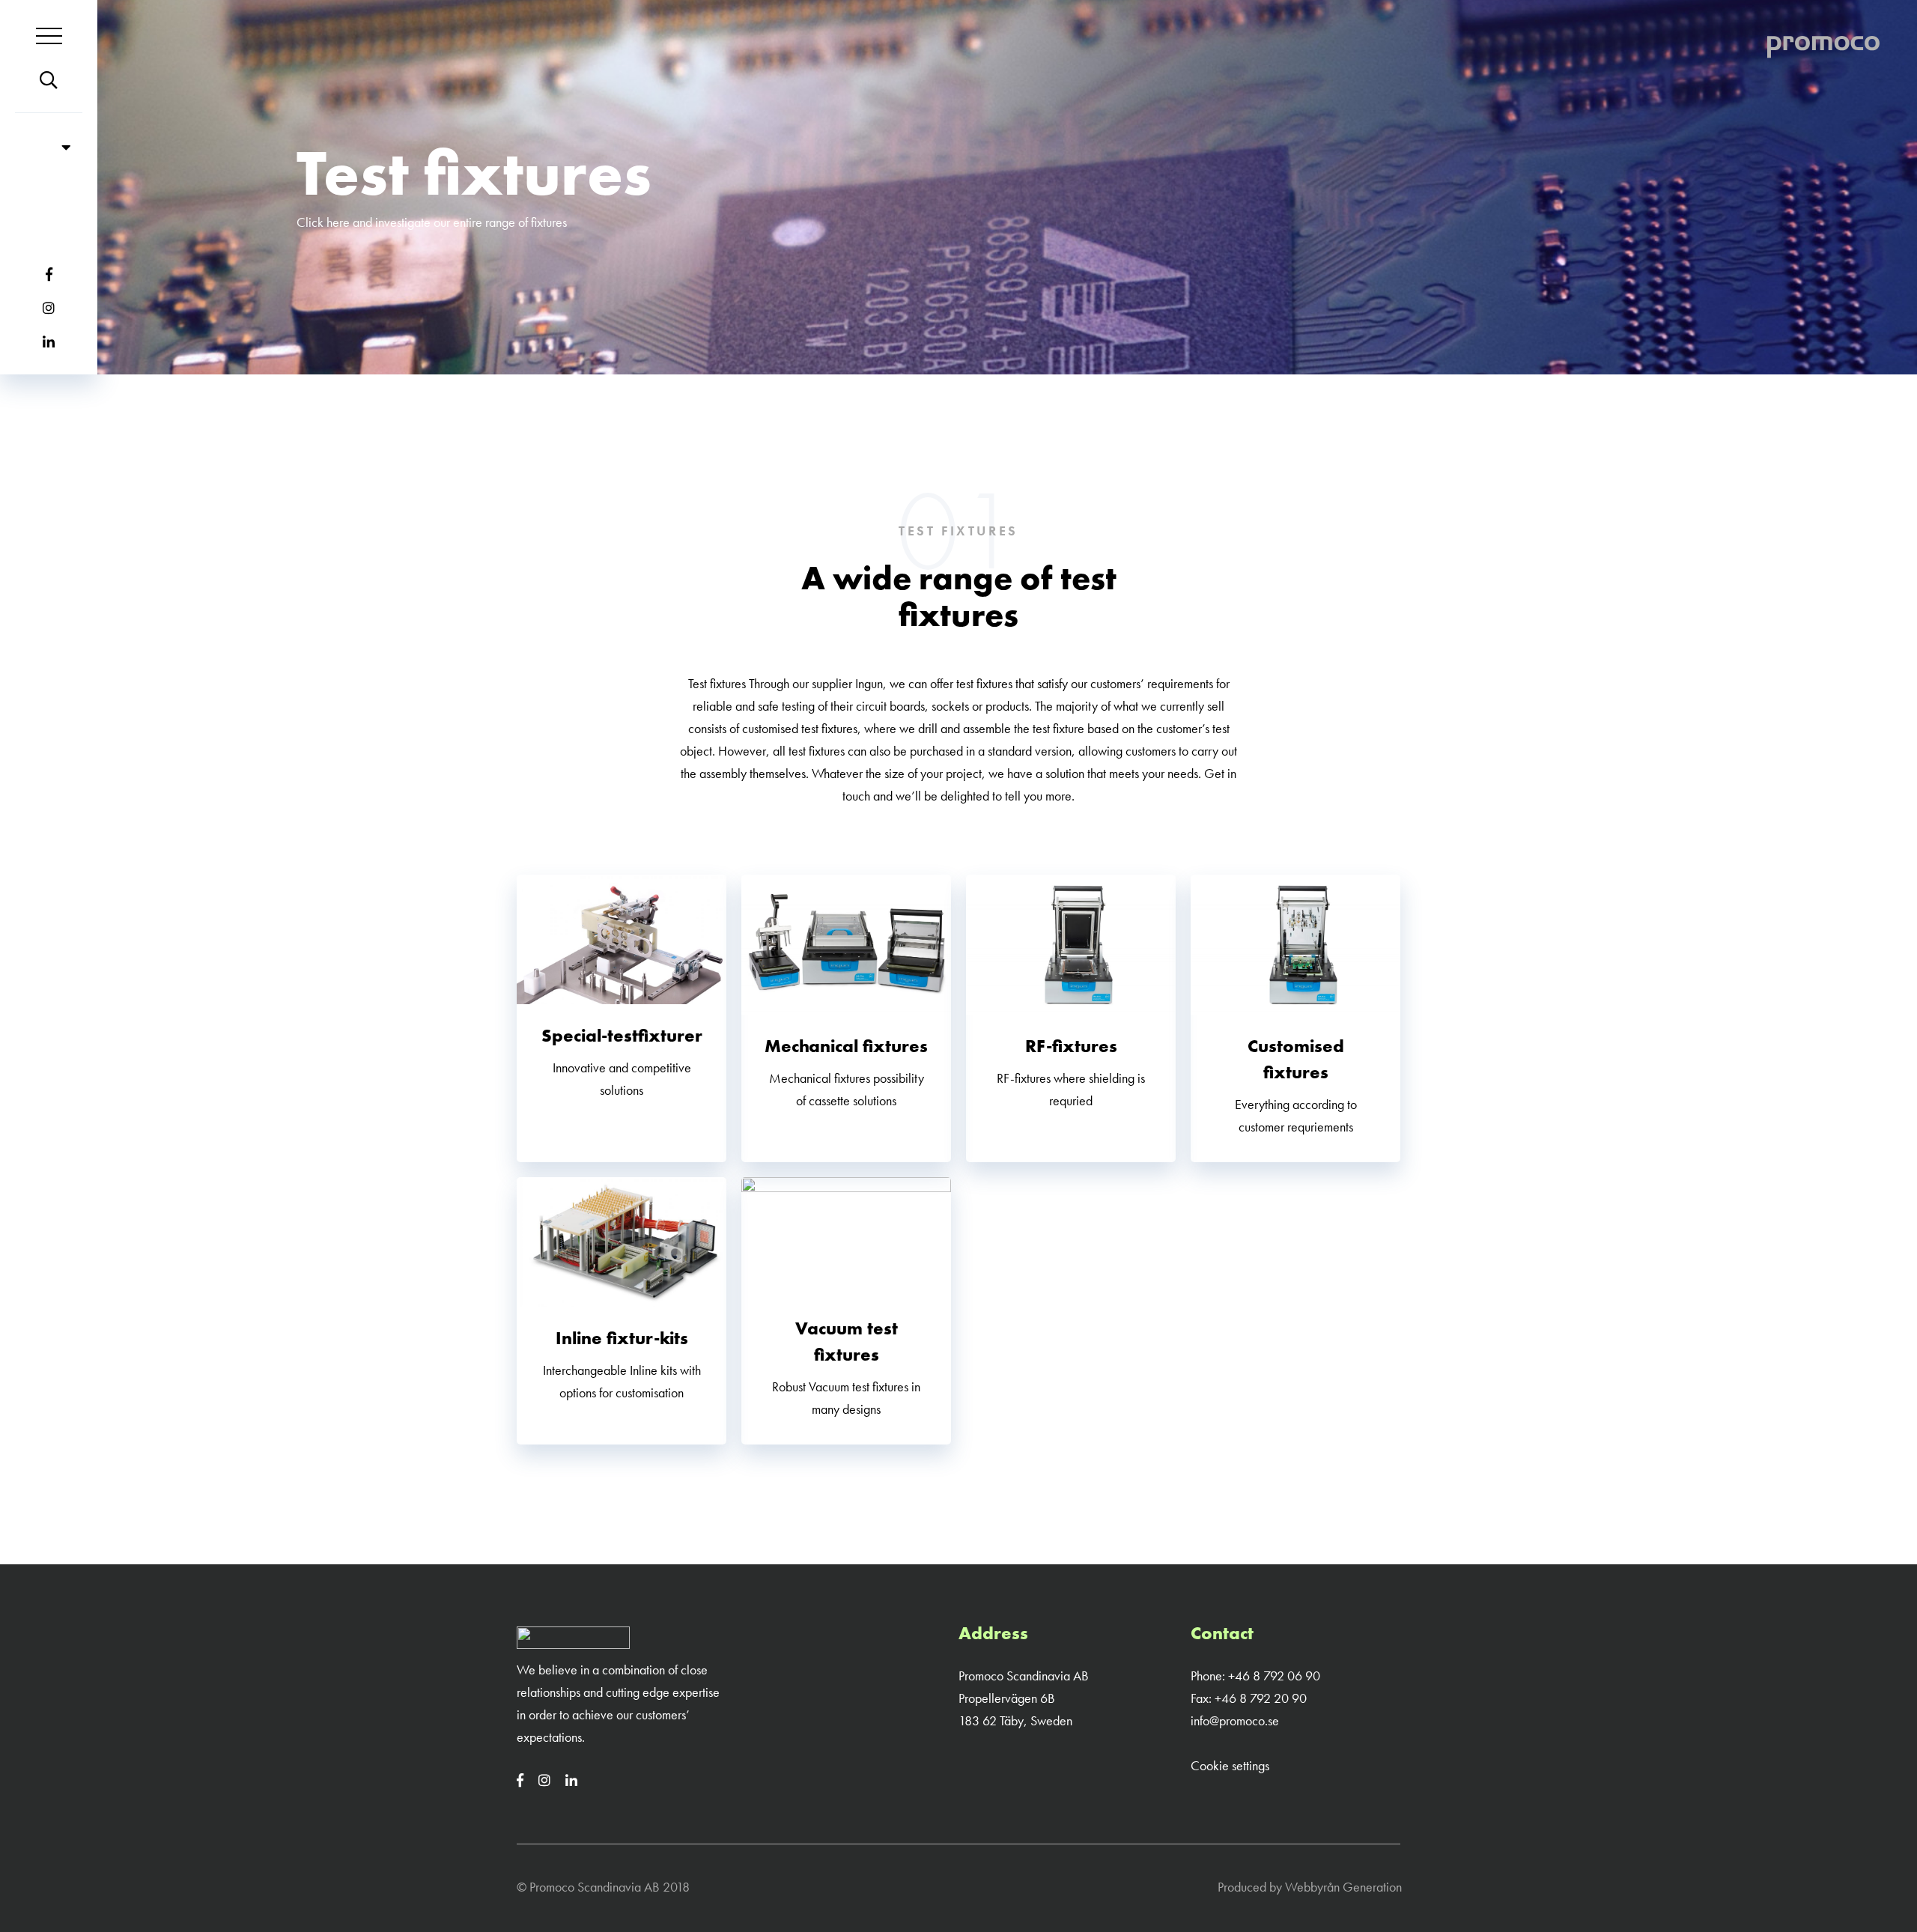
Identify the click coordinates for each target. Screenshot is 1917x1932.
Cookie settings (1230, 1765)
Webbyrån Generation (1343, 1887)
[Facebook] (526, 1780)
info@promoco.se (1235, 1720)
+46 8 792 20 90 (1261, 1698)
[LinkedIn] (577, 1780)
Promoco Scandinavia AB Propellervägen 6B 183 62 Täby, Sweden (1024, 1698)
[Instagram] (550, 1780)
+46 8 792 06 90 (1274, 1676)
